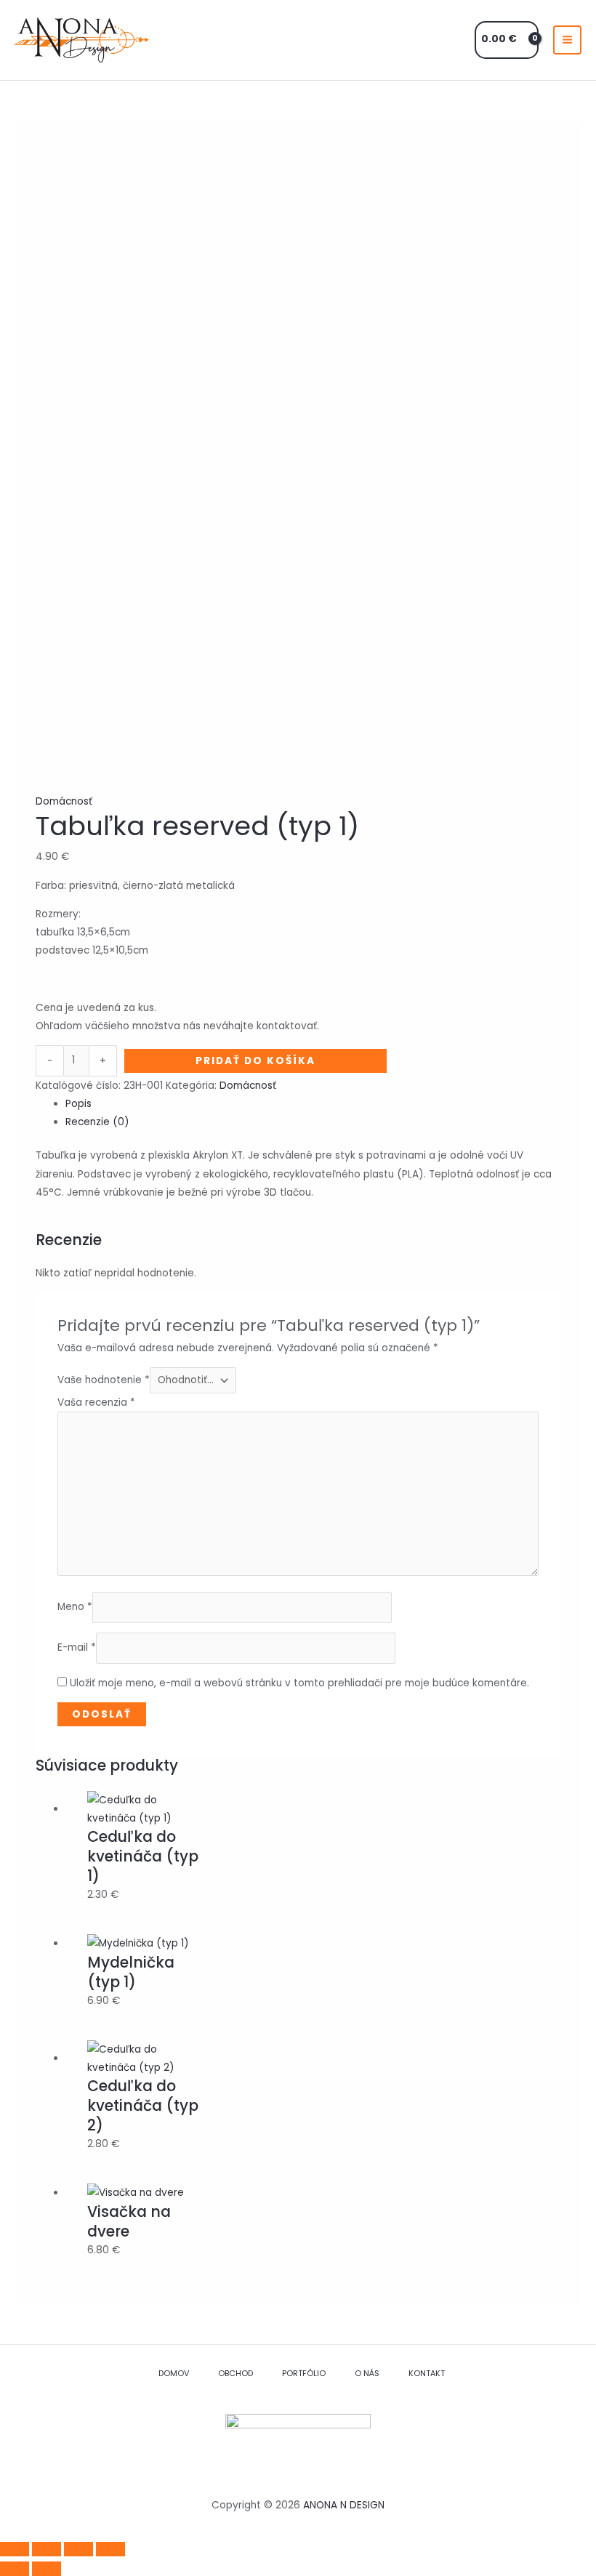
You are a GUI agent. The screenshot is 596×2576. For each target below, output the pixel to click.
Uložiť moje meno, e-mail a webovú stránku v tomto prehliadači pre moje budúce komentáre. (299, 1683)
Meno (75, 1607)
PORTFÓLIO (304, 2374)
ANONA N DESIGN (344, 2505)
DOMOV (174, 2374)
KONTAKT (427, 2374)
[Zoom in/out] (15, 2549)
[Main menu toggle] (568, 40)
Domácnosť (64, 801)
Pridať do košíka (255, 1061)
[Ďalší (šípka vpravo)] (47, 2569)
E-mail (77, 1648)
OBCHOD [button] (235, 2374)
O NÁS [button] (367, 2374)
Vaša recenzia (96, 1402)
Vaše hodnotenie (104, 1380)
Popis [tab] (78, 1104)
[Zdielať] (78, 2549)
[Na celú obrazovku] (47, 2549)
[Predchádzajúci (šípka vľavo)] (15, 2569)
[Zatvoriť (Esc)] (110, 2549)
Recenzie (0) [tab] (97, 1122)
